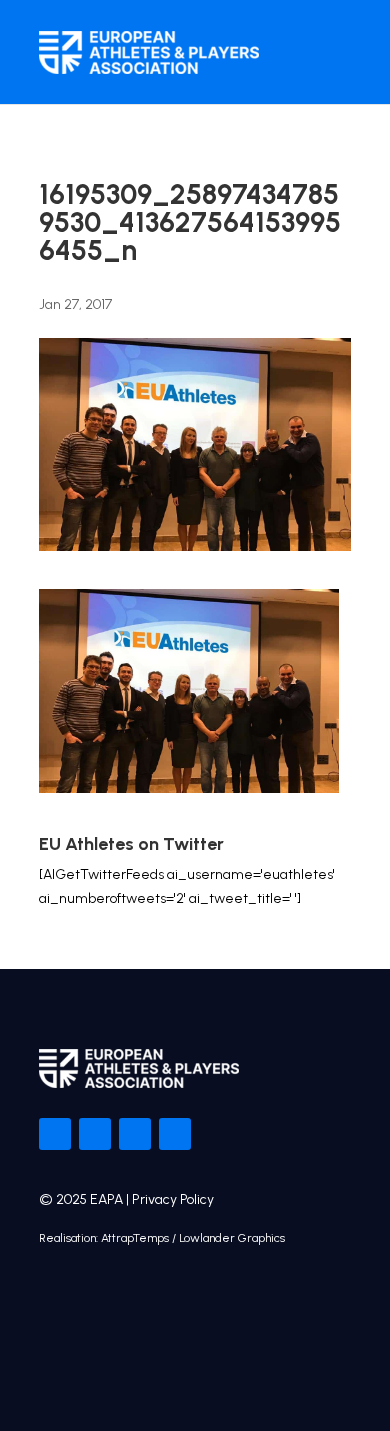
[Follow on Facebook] (55, 1134)
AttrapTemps (135, 1238)
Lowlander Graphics (232, 1238)
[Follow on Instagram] (135, 1134)
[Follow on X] (95, 1134)
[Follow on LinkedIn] (175, 1134)
